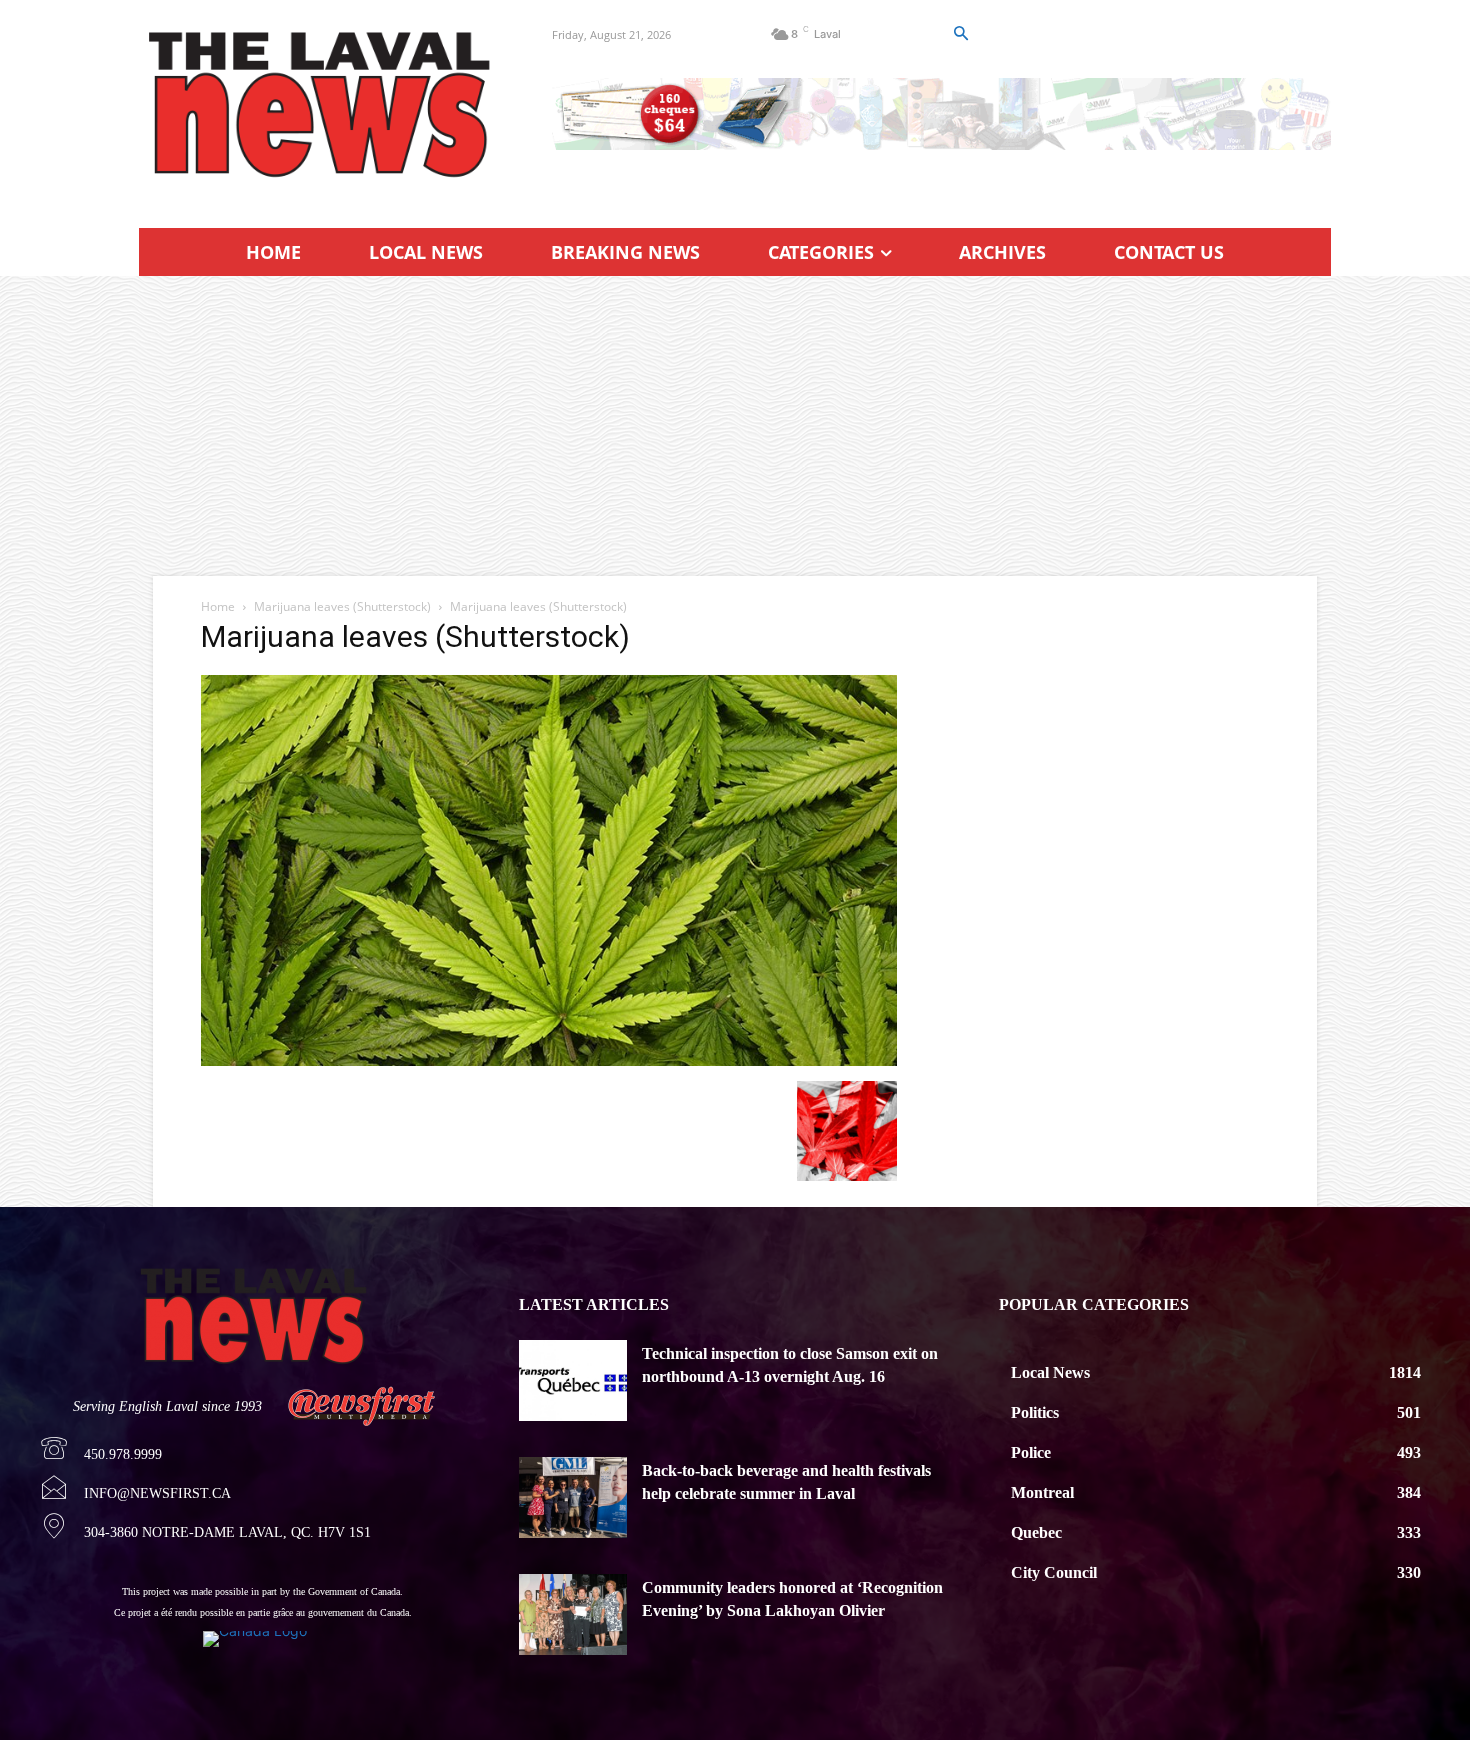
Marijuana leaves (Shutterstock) (342, 606)
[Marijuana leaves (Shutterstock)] (549, 1060)
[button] (960, 34)
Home (218, 606)
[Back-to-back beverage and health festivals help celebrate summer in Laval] (573, 1497)
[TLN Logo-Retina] (321, 105)
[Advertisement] (735, 426)
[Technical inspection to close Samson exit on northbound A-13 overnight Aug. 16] (573, 1380)
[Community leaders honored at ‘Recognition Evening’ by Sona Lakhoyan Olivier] (573, 1614)
